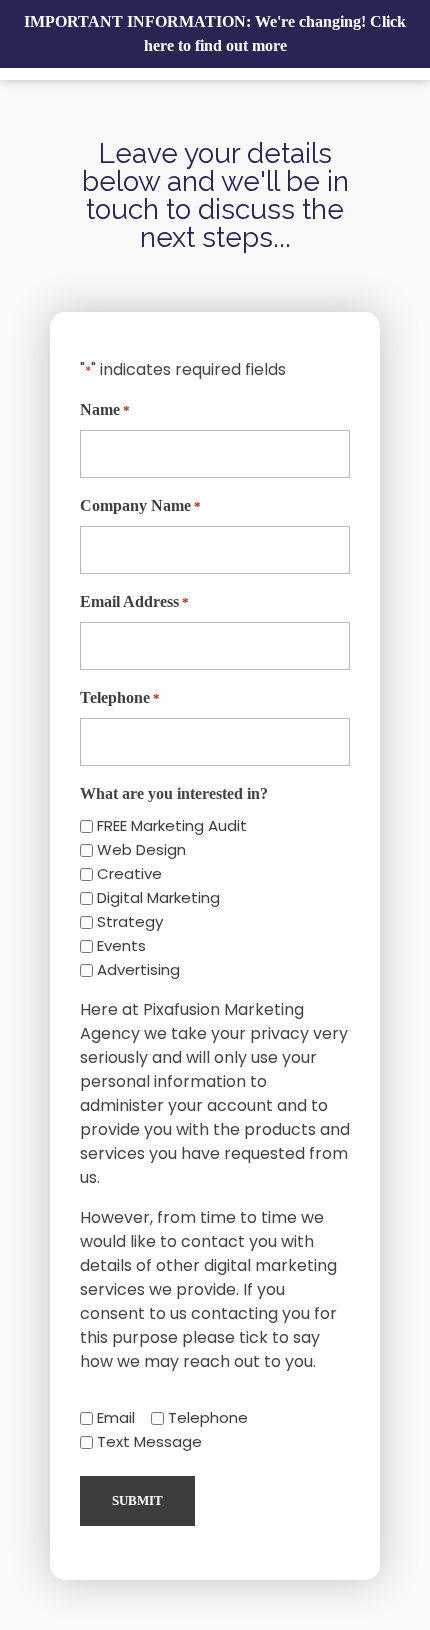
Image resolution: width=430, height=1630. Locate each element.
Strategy (130, 921)
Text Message (149, 1441)
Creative (129, 873)
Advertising (138, 969)
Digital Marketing (158, 897)
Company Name (140, 505)
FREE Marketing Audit (172, 825)
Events (121, 945)
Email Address (134, 601)
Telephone (120, 697)
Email (116, 1417)
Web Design (141, 849)
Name (105, 409)
